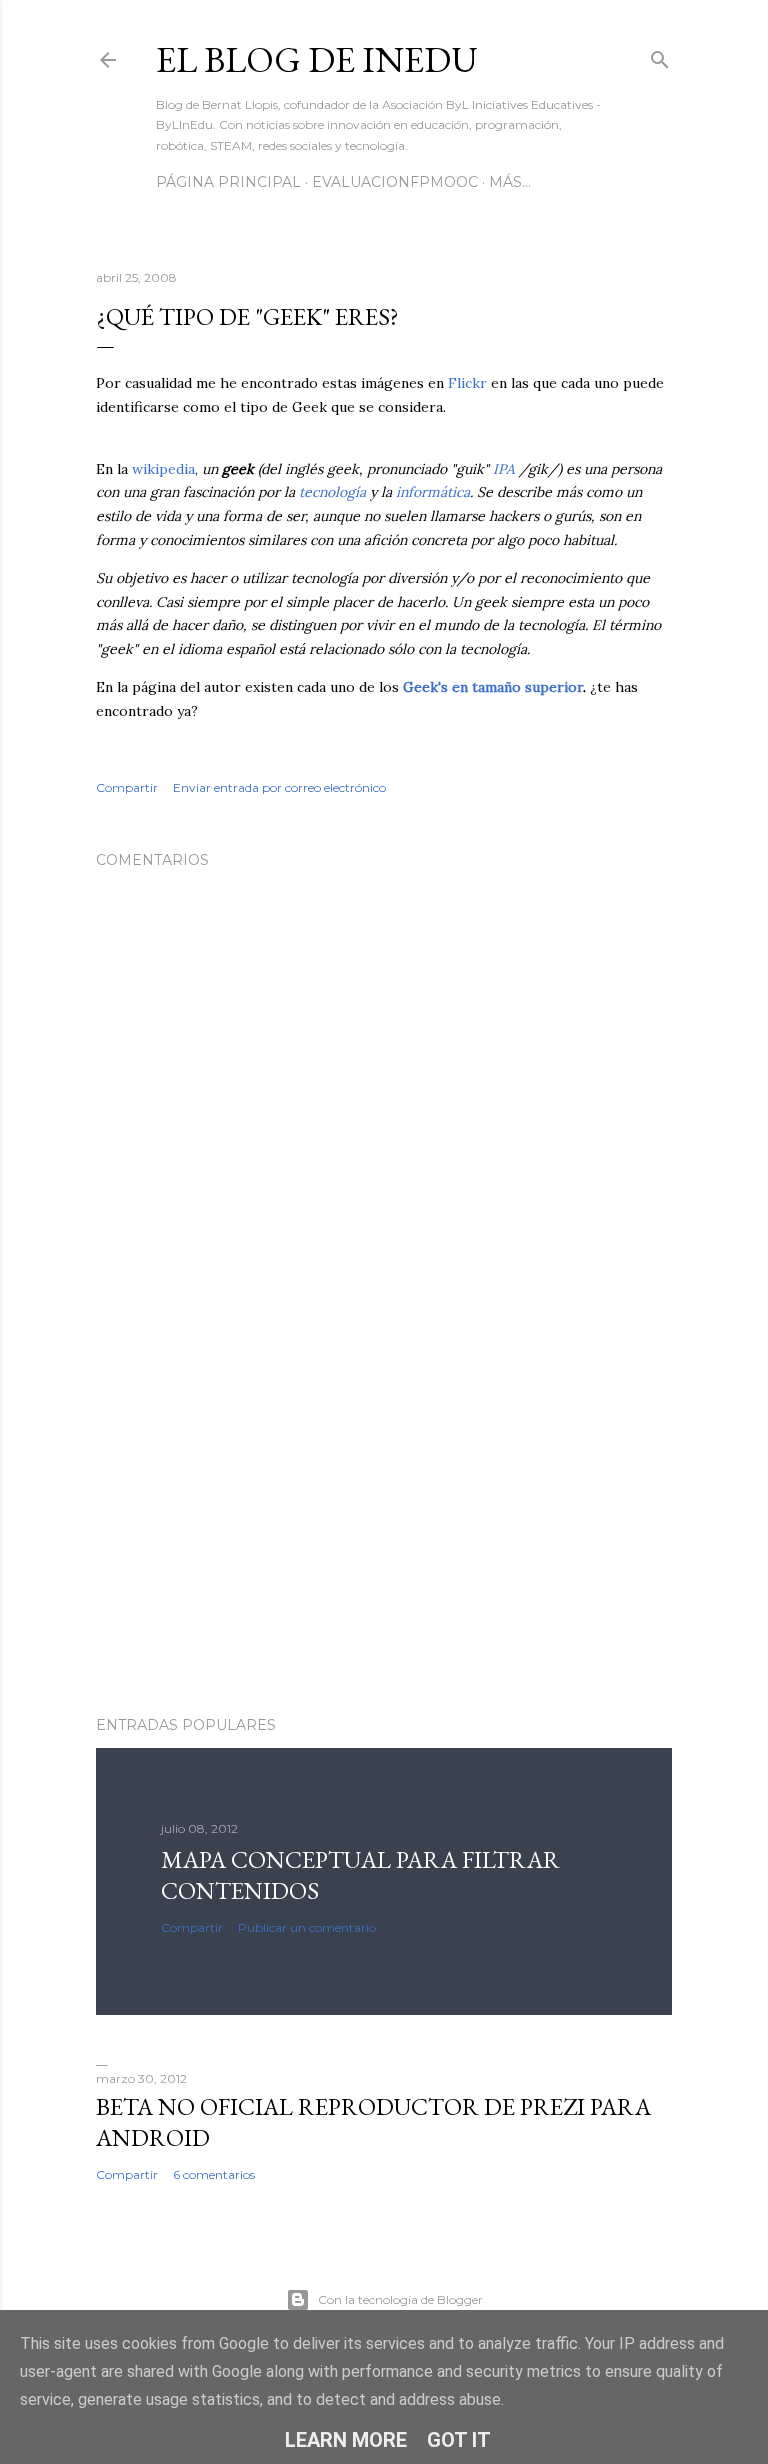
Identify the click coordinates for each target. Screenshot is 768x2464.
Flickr (467, 383)
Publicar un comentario (307, 1927)
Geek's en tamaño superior (493, 687)
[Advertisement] (384, 1526)
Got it (459, 2440)
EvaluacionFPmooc (395, 182)
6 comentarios (214, 2174)
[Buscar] (660, 55)
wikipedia (163, 469)
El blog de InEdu (317, 59)
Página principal (228, 182)
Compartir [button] (127, 787)
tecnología (332, 492)
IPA (504, 469)
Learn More (346, 2440)
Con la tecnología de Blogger (400, 2299)
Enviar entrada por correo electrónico (279, 787)
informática (433, 492)
